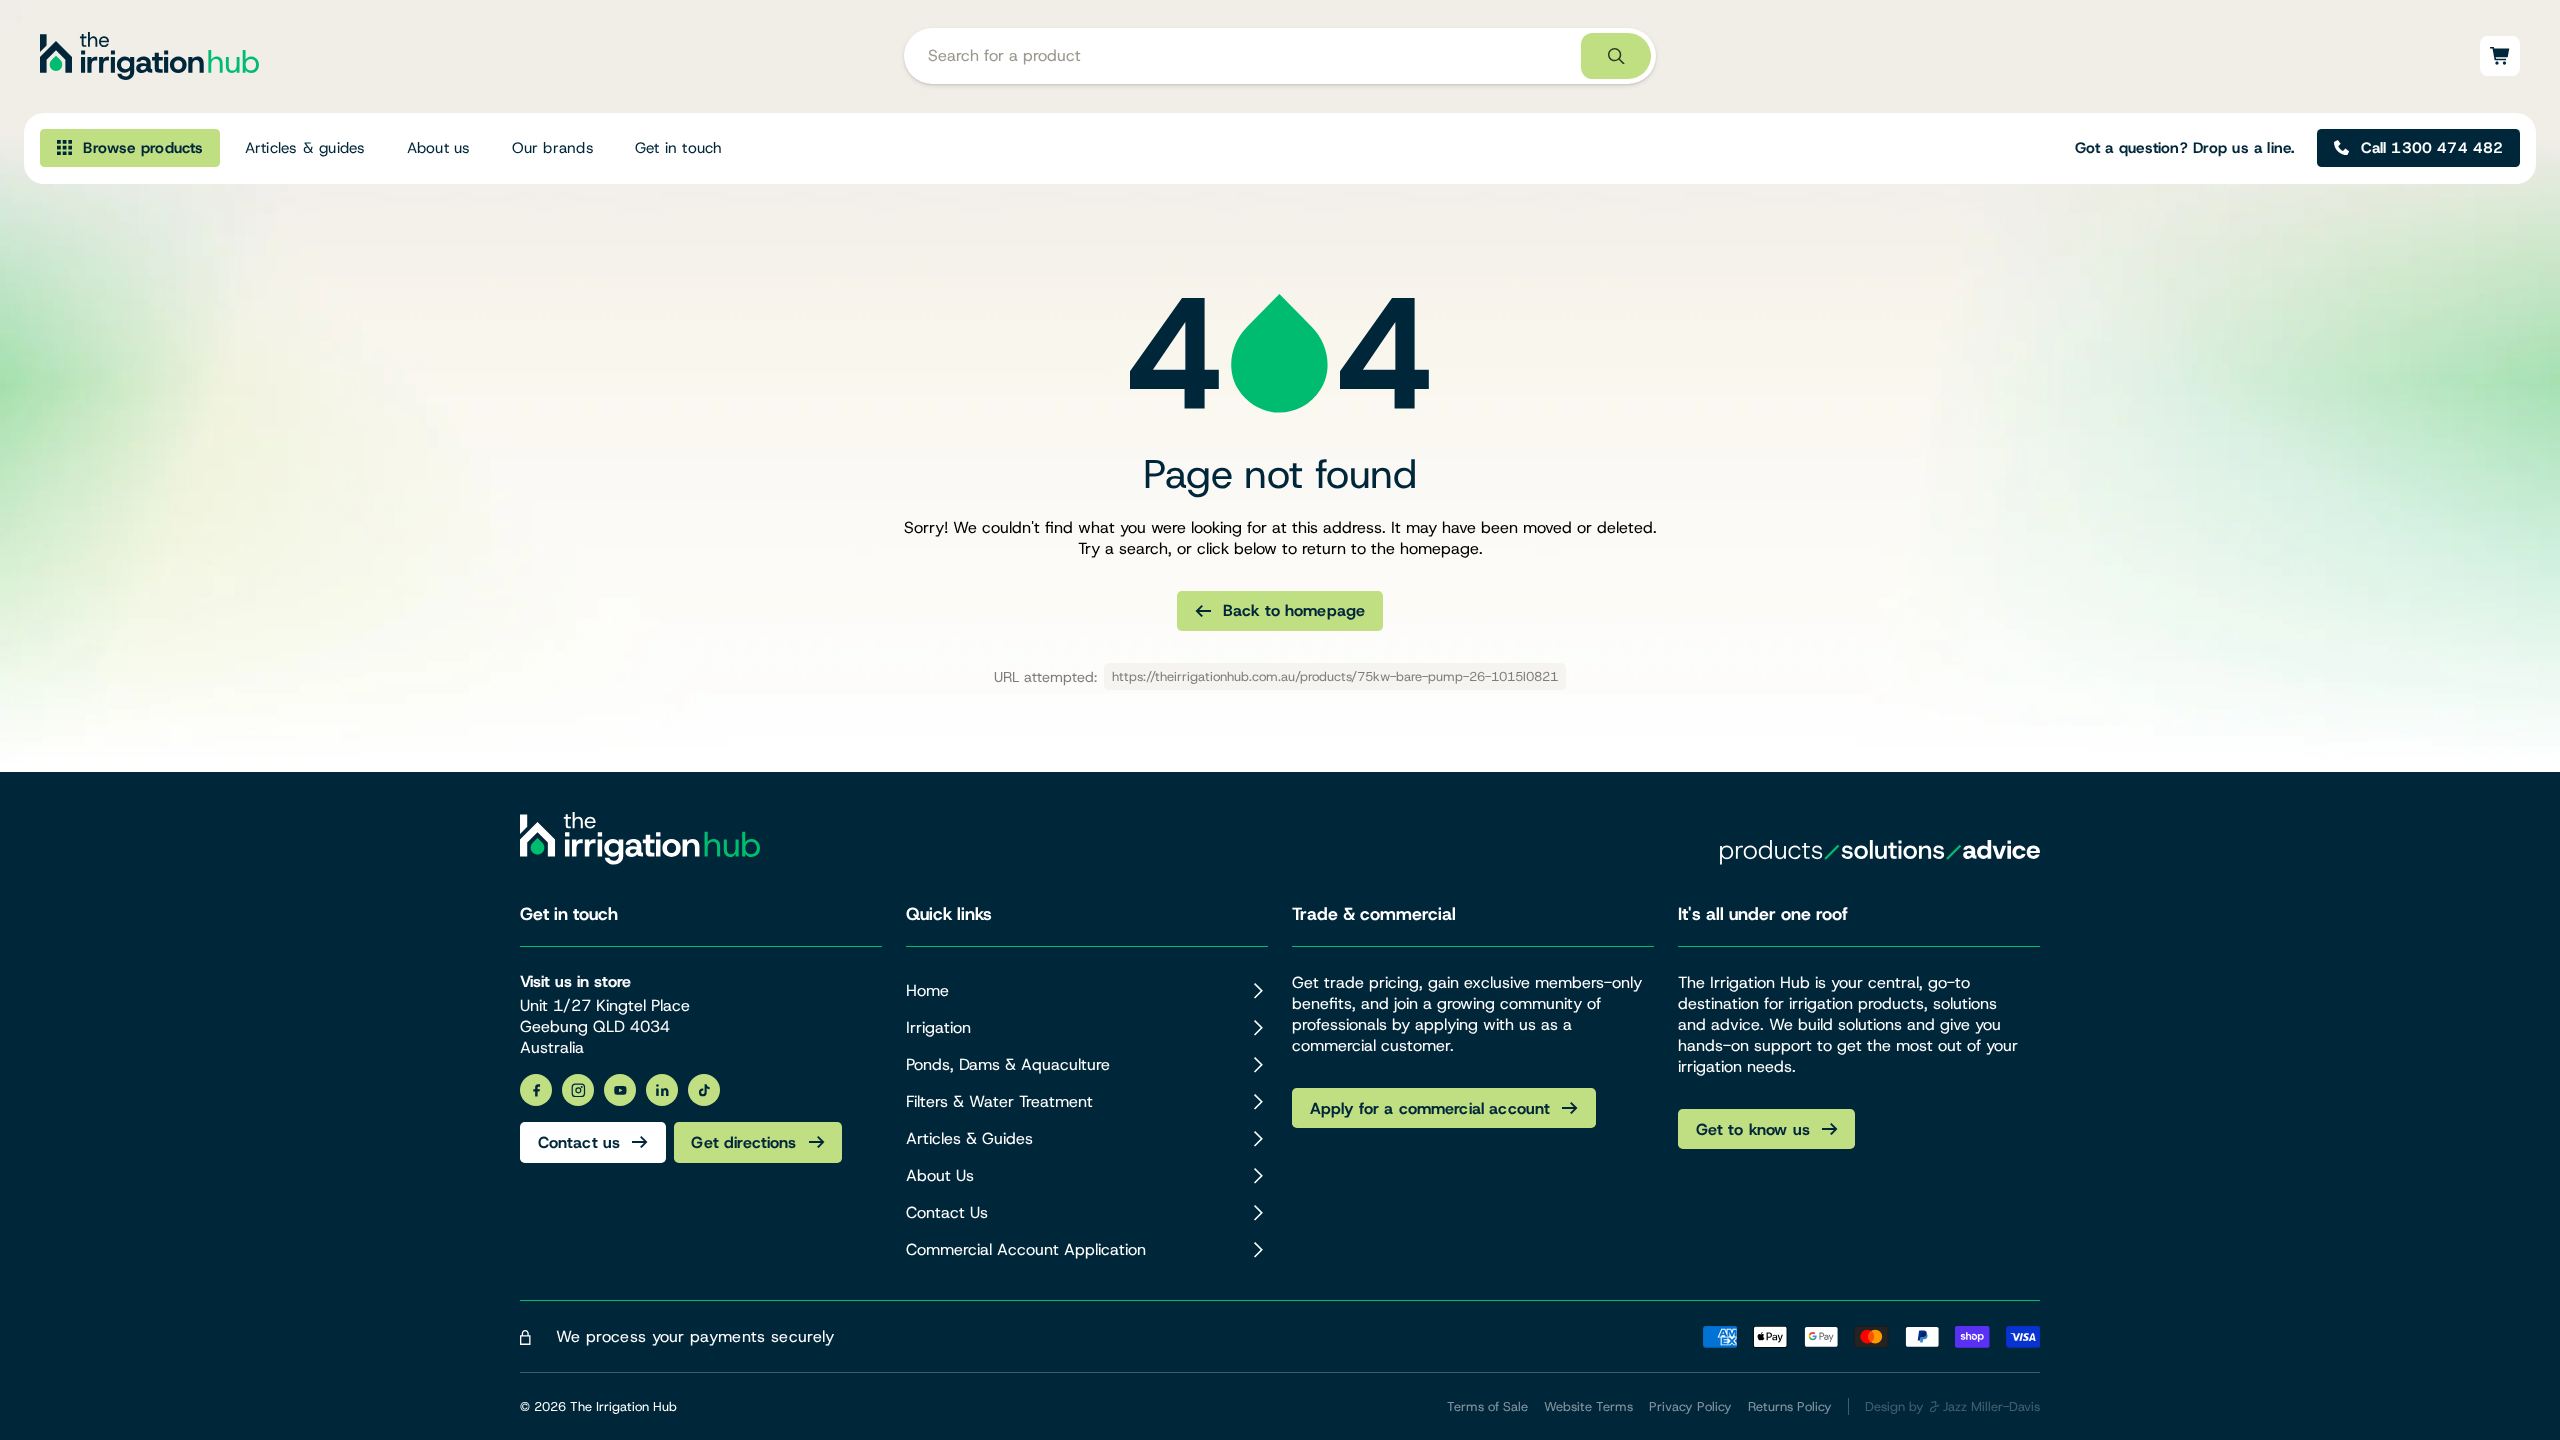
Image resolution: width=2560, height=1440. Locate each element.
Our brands (553, 148)
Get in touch (679, 148)
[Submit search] (1616, 56)
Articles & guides (305, 148)
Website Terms (1588, 1406)
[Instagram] (578, 1090)
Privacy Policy (1690, 1406)
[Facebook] (536, 1090)
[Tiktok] (704, 1090)
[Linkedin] (662, 1090)
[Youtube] (620, 1090)
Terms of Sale (1487, 1406)
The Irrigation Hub (623, 1406)
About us (439, 148)
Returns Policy (1790, 1406)
